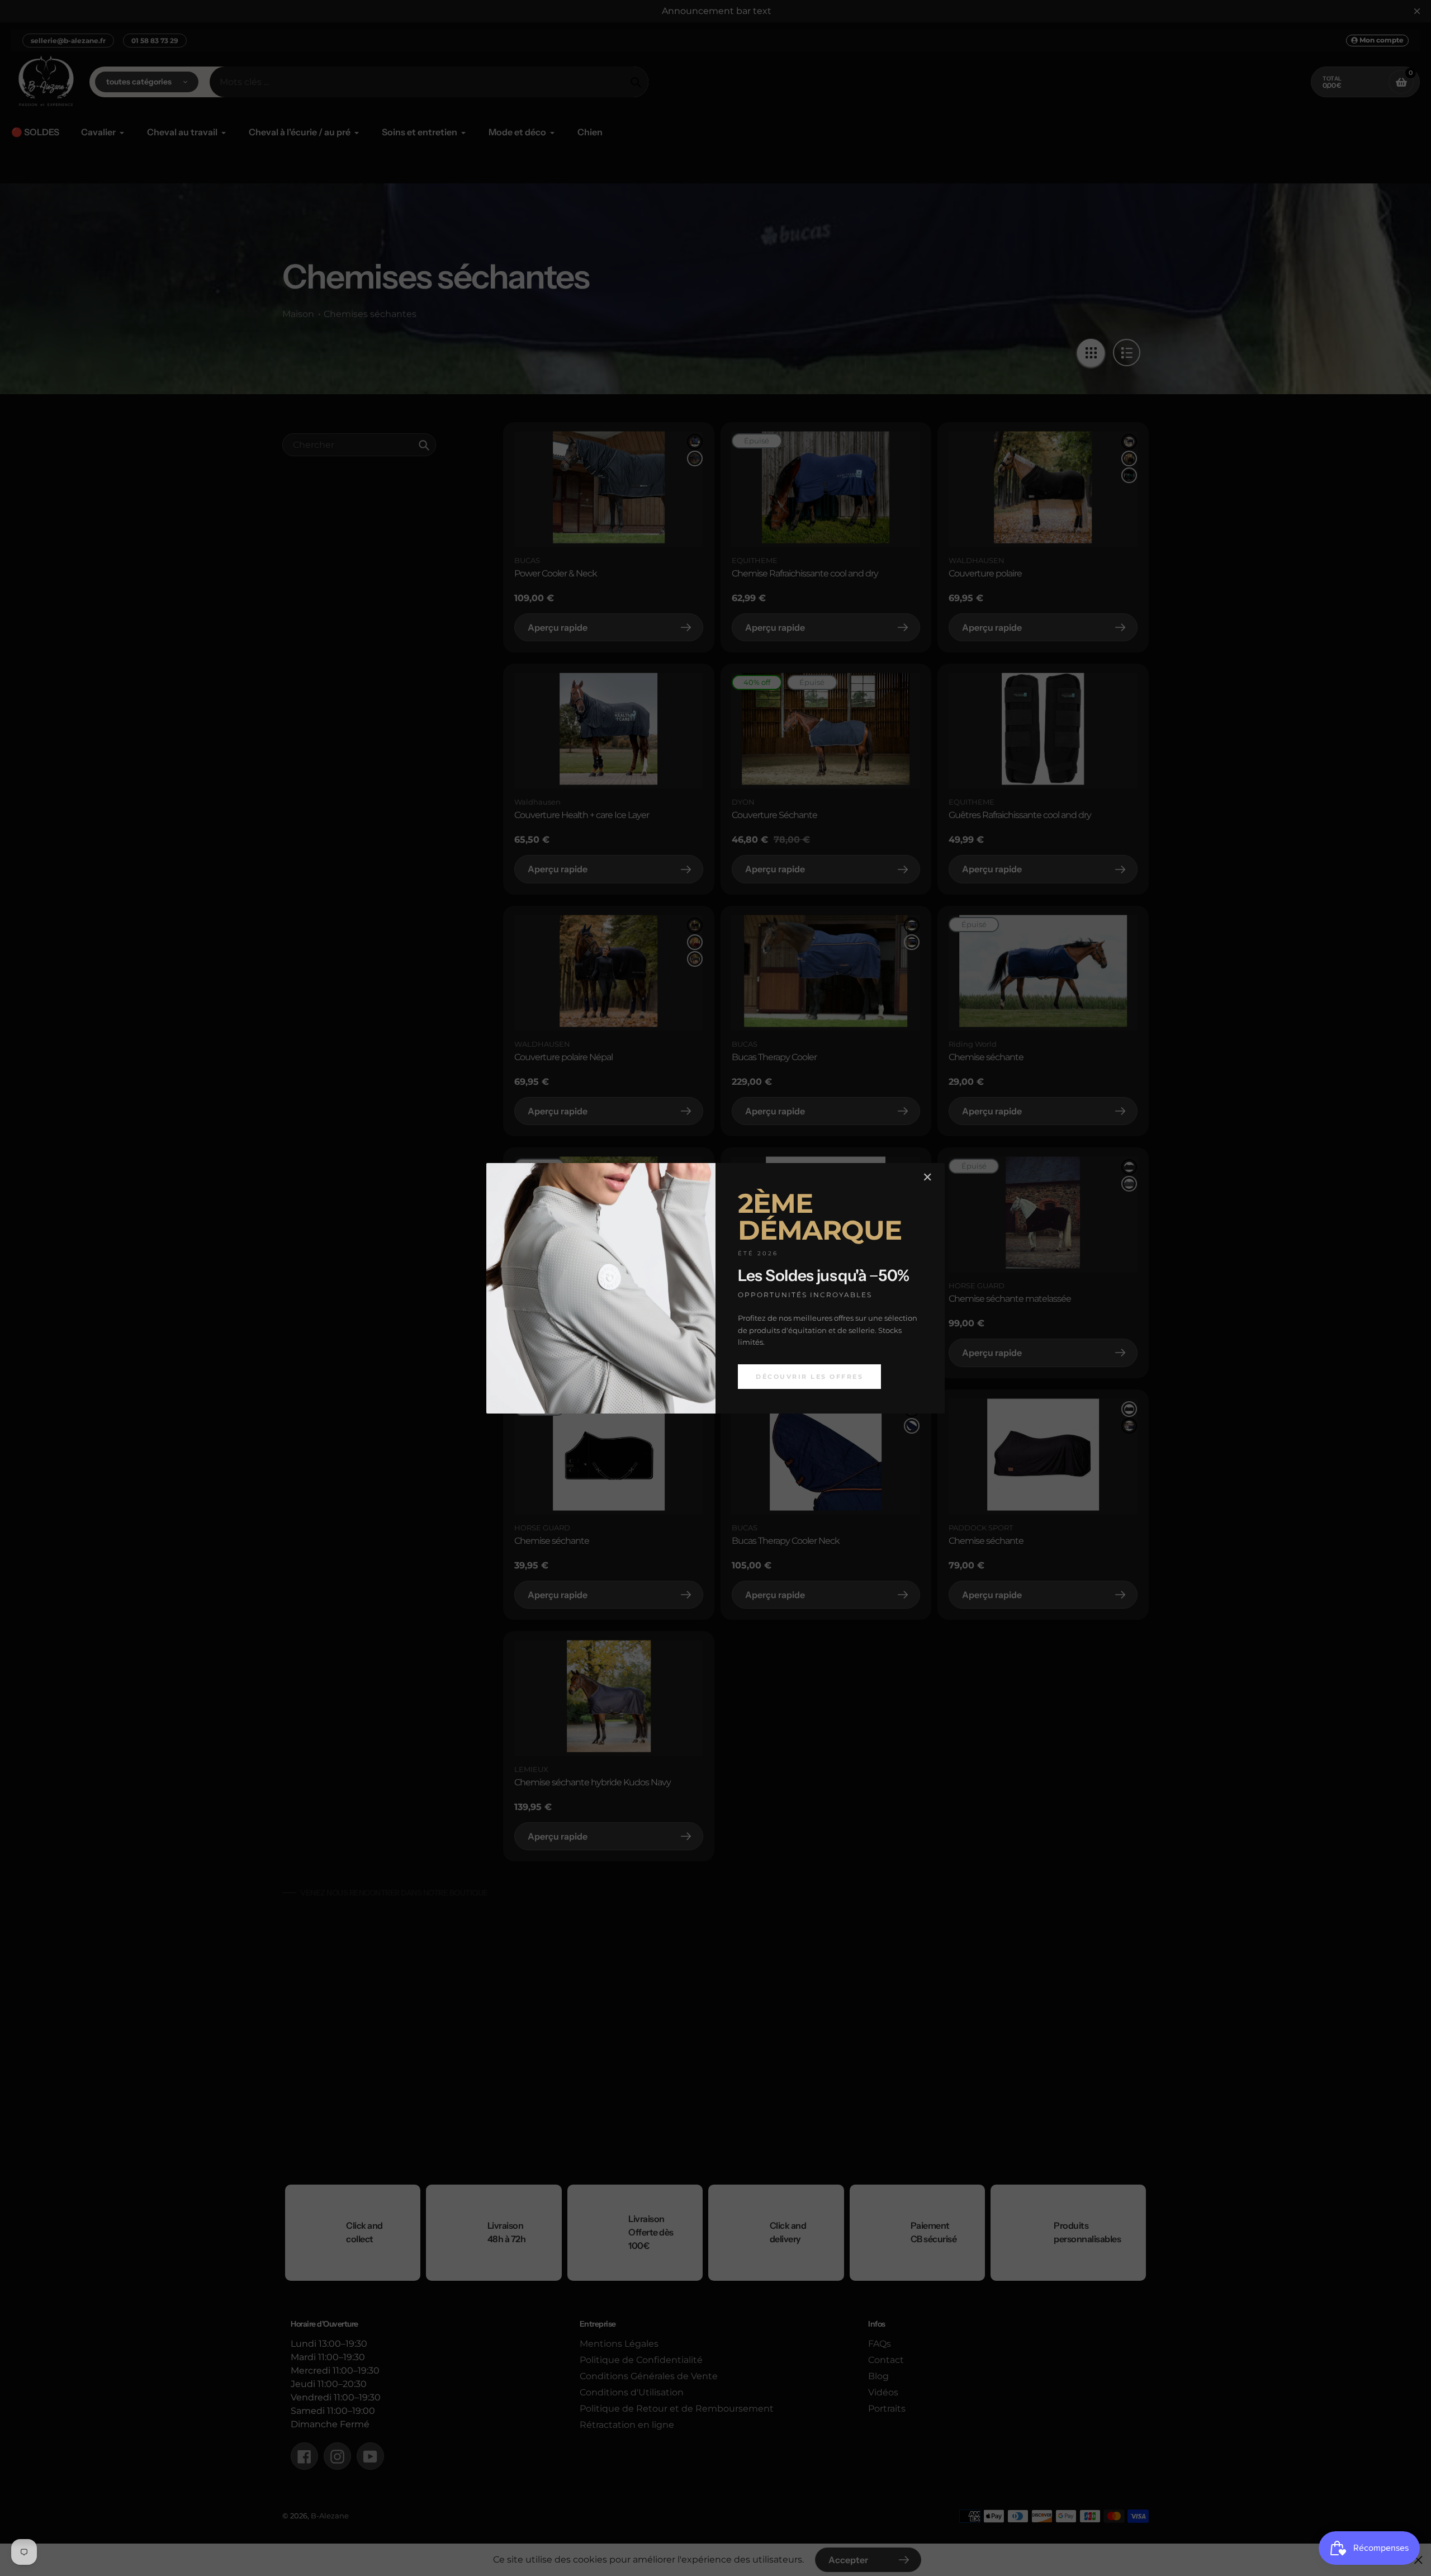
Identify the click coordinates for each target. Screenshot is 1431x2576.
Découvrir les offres (809, 1376)
